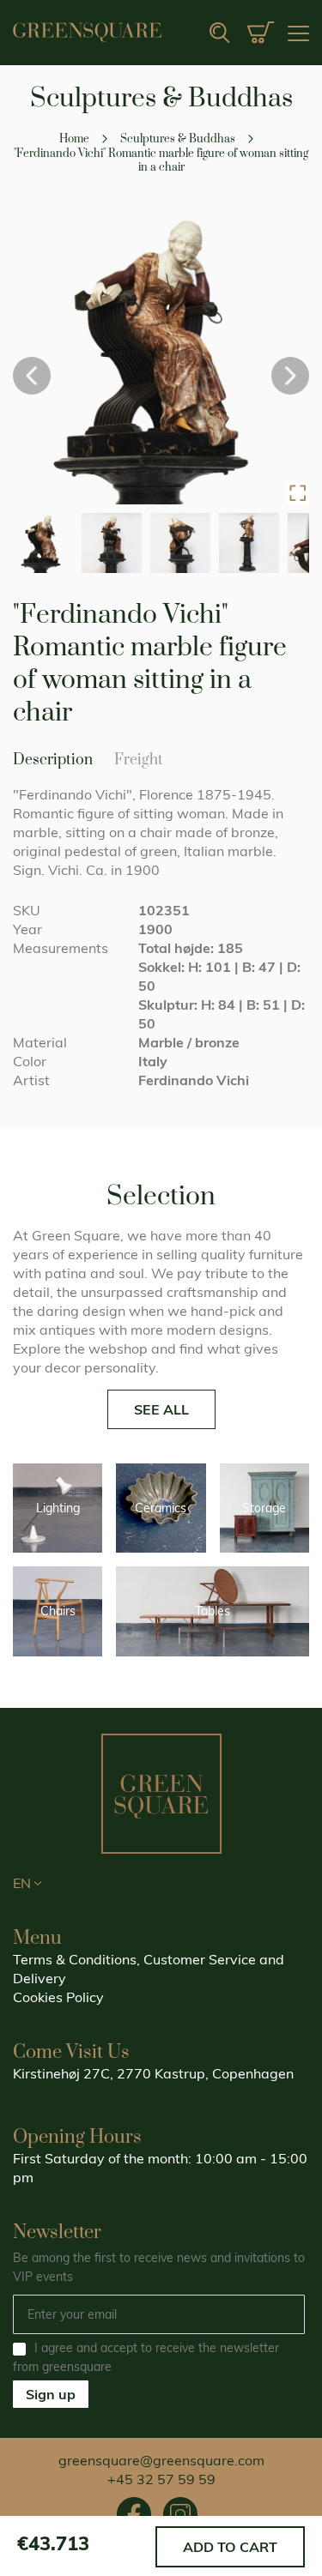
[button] (298, 493)
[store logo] (87, 32)
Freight (139, 760)
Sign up (51, 2394)
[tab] (139, 768)
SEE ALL (161, 1409)
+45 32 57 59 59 (161, 2479)
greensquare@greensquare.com (161, 2460)
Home (74, 139)
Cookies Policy (58, 1997)
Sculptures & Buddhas (179, 139)
